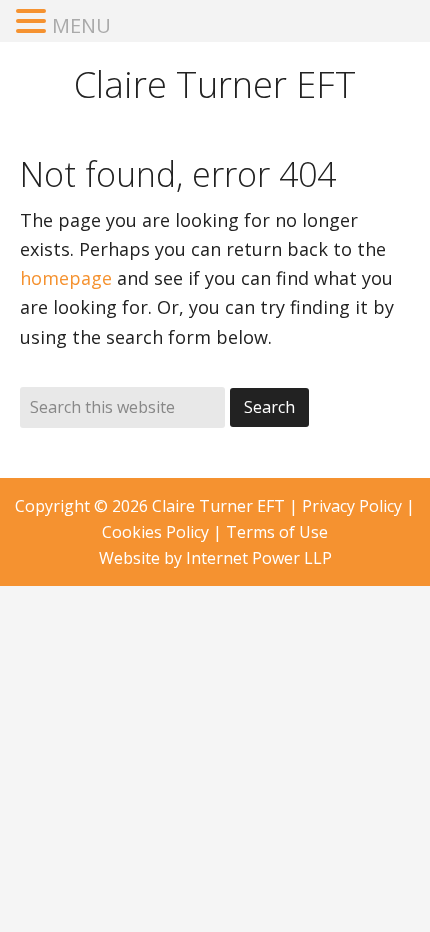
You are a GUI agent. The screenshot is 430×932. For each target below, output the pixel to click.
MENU (81, 25)
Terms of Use (277, 532)
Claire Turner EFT (215, 84)
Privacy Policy (352, 506)
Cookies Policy (155, 532)
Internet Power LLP (259, 558)
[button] (34, 22)
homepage (66, 278)
